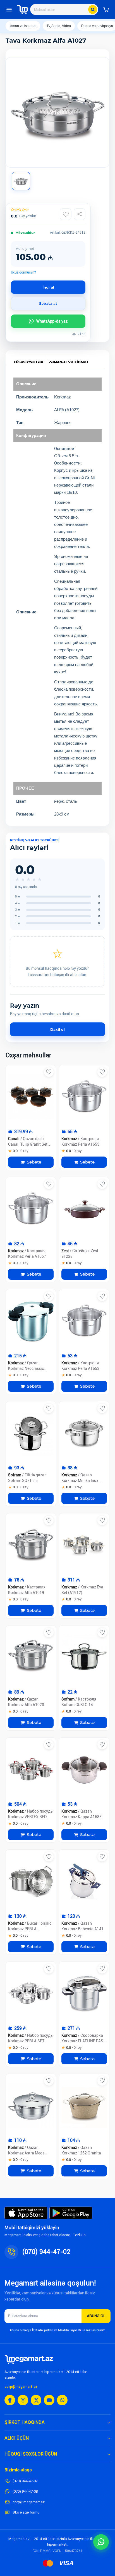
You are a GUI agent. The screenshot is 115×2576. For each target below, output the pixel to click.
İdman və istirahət (23, 26)
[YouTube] (49, 2400)
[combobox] (64, 9)
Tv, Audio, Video (59, 26)
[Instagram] (23, 2400)
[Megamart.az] (29, 2359)
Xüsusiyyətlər (28, 362)
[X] (36, 2400)
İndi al (48, 287)
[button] (106, 9)
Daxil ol (57, 1029)
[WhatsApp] (62, 2400)
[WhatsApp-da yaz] (101, 2542)
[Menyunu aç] (9, 9)
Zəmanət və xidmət (69, 362)
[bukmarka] (49, 1072)
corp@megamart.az (21, 2387)
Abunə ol (96, 2316)
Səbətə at (48, 303)
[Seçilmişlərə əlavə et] (66, 214)
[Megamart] (22, 9)
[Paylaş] (80, 214)
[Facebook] (10, 2400)
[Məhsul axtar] (93, 9)
